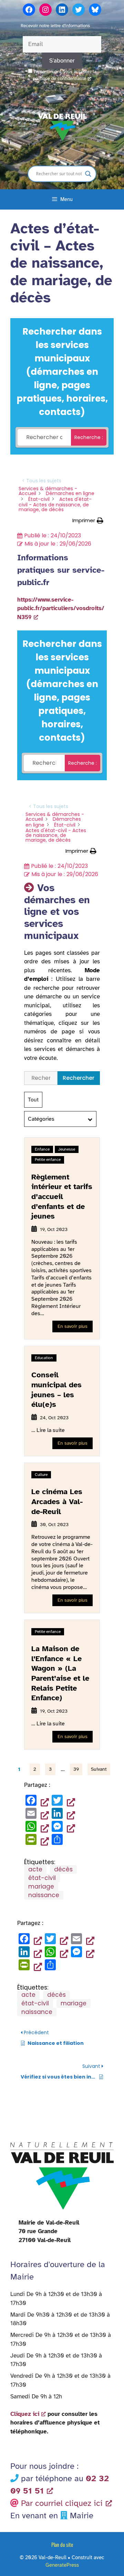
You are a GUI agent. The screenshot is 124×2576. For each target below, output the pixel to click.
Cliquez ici (25, 2414)
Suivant (99, 1769)
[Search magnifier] (88, 174)
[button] (88, 521)
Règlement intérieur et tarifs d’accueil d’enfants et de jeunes (62, 1196)
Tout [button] (33, 1100)
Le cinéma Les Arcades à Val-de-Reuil (57, 1501)
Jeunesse (67, 1149)
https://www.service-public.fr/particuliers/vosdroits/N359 (61, 608)
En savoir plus (73, 1326)
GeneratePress (62, 2565)
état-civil (42, 1878)
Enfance (42, 1149)
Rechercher (79, 1078)
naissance (44, 1895)
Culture (41, 1475)
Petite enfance (48, 1160)
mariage (41, 1886)
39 (76, 1769)
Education (44, 1358)
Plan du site (62, 2544)
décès (63, 1869)
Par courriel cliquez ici (62, 2503)
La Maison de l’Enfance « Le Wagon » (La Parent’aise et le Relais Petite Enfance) (60, 1673)
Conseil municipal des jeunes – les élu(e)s (56, 1390)
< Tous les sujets (42, 481)
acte (35, 1869)
